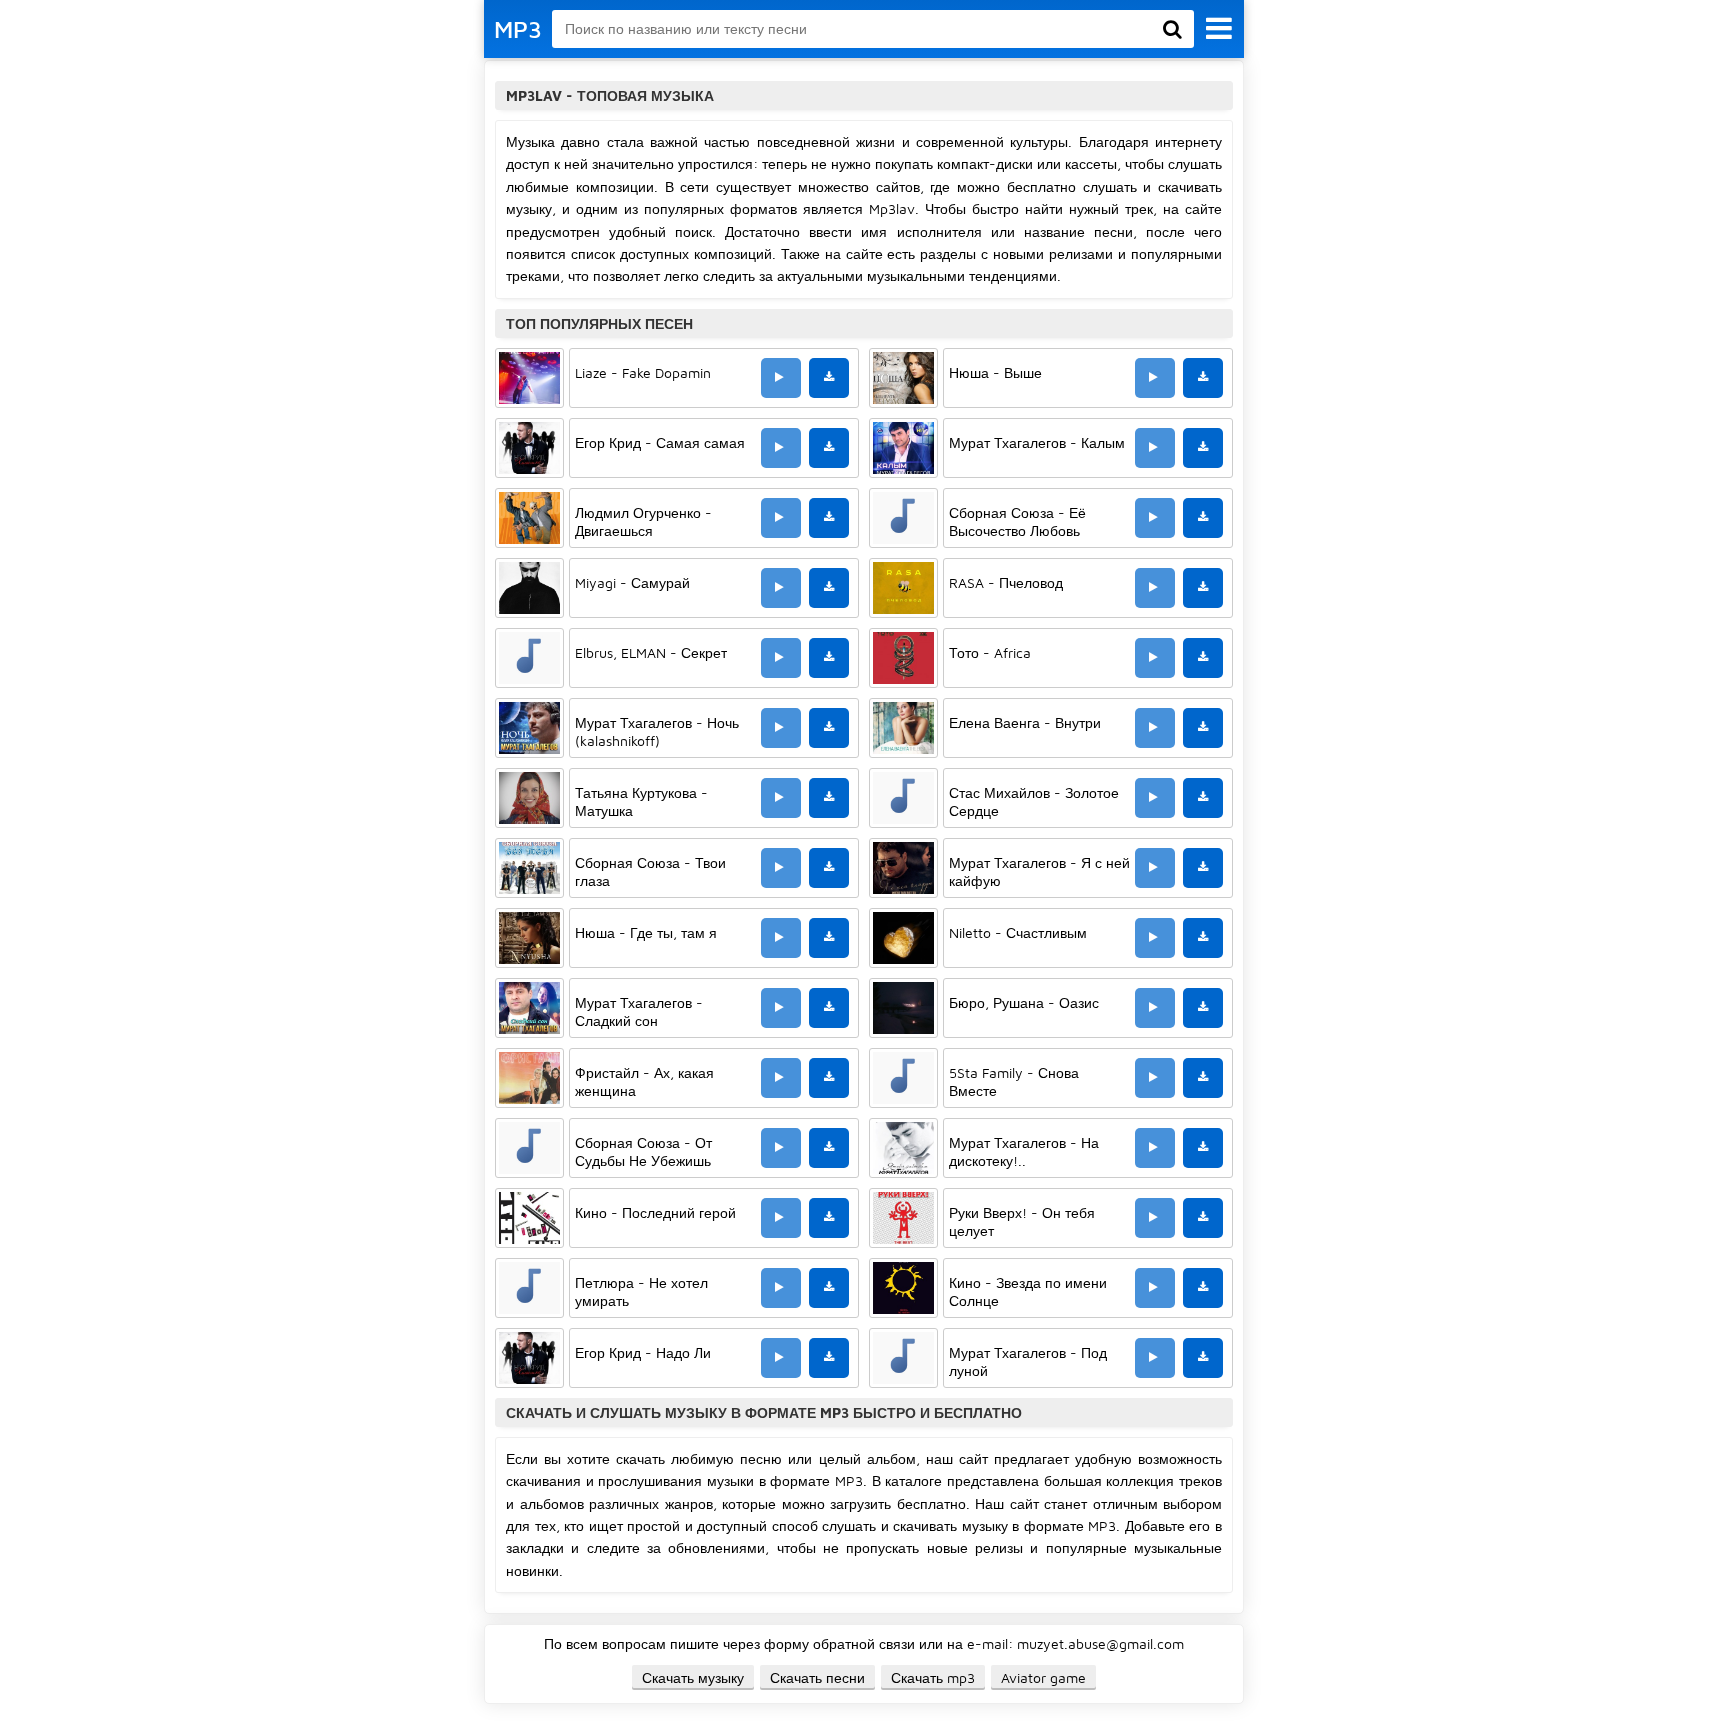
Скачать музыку (693, 1677)
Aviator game (1043, 1677)
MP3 (518, 29)
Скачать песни (817, 1677)
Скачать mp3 (933, 1677)
